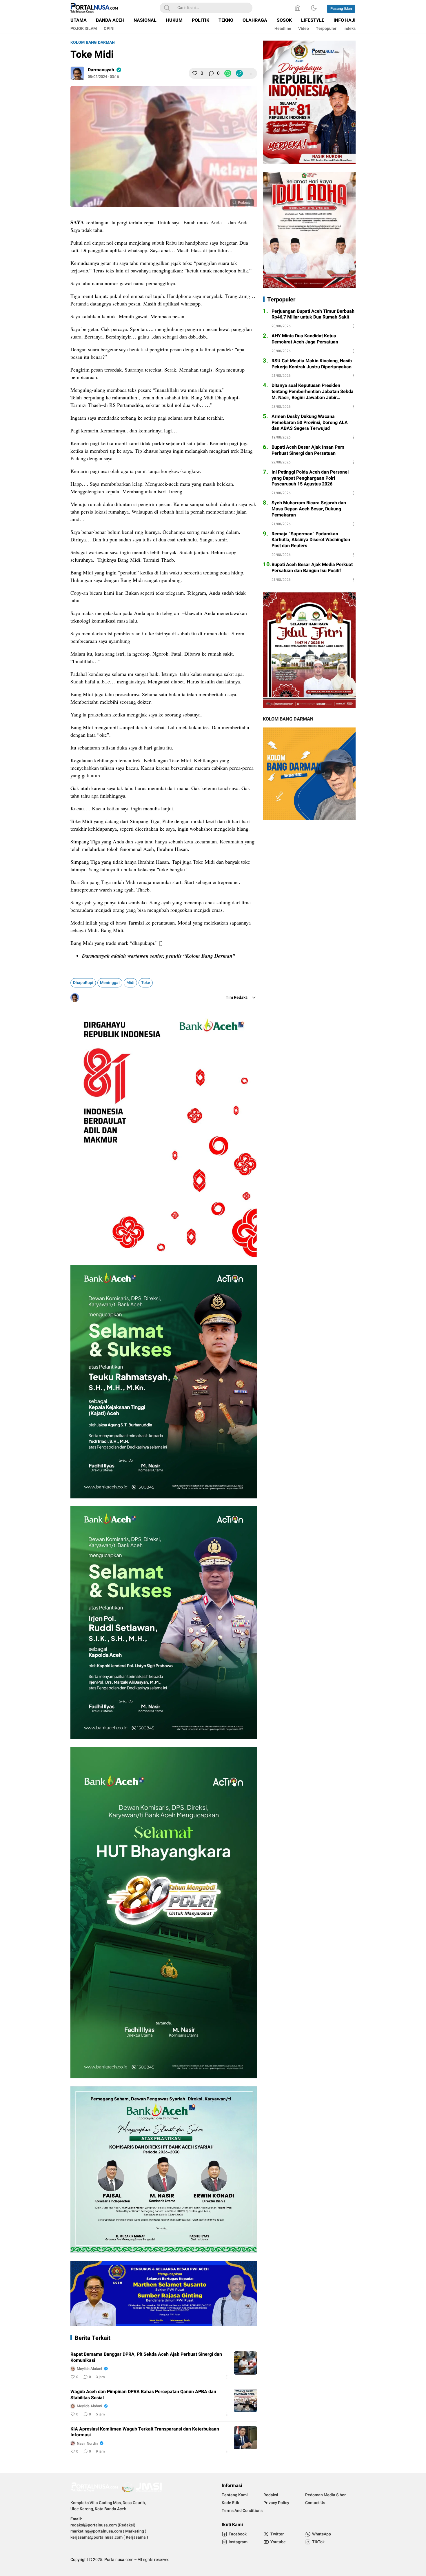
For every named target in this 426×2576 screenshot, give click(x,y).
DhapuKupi (83, 983)
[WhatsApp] (228, 73)
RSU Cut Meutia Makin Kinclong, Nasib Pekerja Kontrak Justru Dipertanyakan (312, 364)
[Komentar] (211, 73)
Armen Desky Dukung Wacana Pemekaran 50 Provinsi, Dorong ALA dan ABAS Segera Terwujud (310, 423)
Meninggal (110, 983)
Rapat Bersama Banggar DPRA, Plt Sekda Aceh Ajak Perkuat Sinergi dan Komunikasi (146, 2357)
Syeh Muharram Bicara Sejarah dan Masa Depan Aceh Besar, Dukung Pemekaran (309, 509)
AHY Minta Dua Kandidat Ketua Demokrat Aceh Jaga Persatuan (305, 339)
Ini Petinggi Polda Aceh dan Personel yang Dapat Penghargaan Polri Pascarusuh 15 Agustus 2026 (310, 478)
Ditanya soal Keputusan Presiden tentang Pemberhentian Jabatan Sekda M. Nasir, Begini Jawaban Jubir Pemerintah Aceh (313, 392)
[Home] (298, 8)
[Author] (77, 73)
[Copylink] (239, 73)
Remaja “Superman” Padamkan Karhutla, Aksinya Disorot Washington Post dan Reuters (311, 540)
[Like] (195, 73)
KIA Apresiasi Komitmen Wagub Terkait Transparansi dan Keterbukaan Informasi (145, 2432)
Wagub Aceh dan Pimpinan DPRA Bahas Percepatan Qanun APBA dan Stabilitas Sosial (143, 2395)
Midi (130, 983)
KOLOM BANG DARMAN (93, 42)
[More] (251, 73)
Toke (146, 983)
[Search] (167, 8)
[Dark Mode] (314, 8)
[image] (245, 2363)
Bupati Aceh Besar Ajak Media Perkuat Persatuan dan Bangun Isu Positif (312, 568)
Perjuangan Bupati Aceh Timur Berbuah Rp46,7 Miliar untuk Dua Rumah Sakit (313, 314)
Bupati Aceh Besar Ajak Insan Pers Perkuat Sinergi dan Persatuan (308, 450)
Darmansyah (101, 70)
